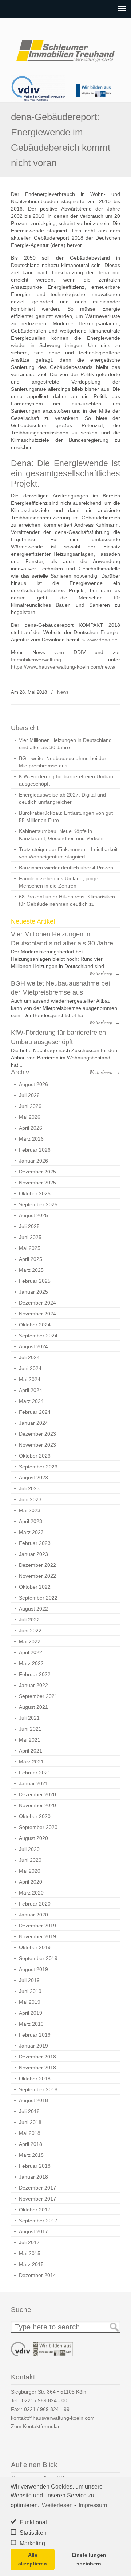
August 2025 (33, 1215)
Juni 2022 (30, 1631)
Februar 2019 (35, 2035)
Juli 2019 (29, 1980)
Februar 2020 (35, 1904)
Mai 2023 (30, 1510)
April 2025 (31, 1259)
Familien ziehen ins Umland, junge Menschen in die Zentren (59, 882)
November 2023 (37, 1445)
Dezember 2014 (37, 2275)
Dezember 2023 (37, 1434)
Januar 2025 (33, 1292)
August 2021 (33, 1707)
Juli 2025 (29, 1226)
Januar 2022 (33, 1685)
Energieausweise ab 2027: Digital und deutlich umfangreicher (62, 798)
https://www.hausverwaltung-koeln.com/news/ (63, 667)
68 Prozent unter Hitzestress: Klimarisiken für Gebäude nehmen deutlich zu (67, 900)
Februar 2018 (35, 2166)
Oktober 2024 (35, 1325)
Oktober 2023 (35, 1456)
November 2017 (37, 2199)
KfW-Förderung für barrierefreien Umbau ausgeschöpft (66, 780)
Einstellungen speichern (89, 2559)
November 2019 (37, 1936)
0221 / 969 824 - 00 (45, 2400)
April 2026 (31, 1128)
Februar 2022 (35, 1674)
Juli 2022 (29, 1620)
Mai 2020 (30, 1871)
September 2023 (38, 1467)
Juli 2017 (29, 2242)
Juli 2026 (29, 1095)
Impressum (93, 2505)
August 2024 (33, 1346)
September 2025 (38, 1204)
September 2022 (38, 1598)
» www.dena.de (100, 640)
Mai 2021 (30, 1740)
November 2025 (37, 1183)
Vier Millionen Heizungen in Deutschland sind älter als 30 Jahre (65, 744)
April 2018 (31, 2144)
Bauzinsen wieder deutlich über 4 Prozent (67, 868)
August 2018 (33, 2100)
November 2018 (37, 2068)
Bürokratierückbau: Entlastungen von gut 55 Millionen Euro (66, 817)
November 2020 (37, 1805)
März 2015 (31, 2264)
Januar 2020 (33, 1915)
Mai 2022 (30, 1641)
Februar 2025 (35, 1281)
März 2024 (31, 1401)
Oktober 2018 (35, 2079)
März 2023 (31, 1532)
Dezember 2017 (37, 2188)
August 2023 (33, 1478)
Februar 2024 (35, 1412)
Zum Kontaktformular (35, 2426)
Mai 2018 (30, 2133)
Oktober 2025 (35, 1193)
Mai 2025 (30, 1248)
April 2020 (31, 1882)
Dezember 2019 (37, 1926)
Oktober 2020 (35, 1816)
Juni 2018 (30, 2122)
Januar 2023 (33, 1554)
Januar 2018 (33, 2177)
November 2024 (37, 1314)
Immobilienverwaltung (36, 660)
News (63, 692)
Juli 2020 (29, 1849)
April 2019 (31, 2013)
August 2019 (33, 1969)
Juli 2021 (29, 1718)
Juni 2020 (30, 1860)
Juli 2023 (29, 1488)
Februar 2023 (35, 1543)
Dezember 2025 (37, 1172)
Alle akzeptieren (33, 2559)
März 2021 (31, 1762)
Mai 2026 (30, 1117)
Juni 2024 (30, 1368)
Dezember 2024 (37, 1303)
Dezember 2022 (37, 1565)
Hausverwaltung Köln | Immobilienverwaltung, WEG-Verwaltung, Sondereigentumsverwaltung (65, 48)
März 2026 (31, 1139)
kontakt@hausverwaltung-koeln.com (53, 2418)
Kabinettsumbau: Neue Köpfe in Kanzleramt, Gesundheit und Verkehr (61, 835)
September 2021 (38, 1696)
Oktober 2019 (35, 1947)
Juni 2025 (30, 1237)
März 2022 (31, 1663)
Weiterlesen (57, 2505)
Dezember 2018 (37, 2057)
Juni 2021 (30, 1729)
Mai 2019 (30, 2002)
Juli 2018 (29, 2111)
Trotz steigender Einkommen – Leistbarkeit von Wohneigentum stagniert (68, 853)
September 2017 (38, 2221)
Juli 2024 (29, 1357)
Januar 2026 (33, 1161)
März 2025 (31, 1270)
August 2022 (33, 1609)
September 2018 (38, 2089)
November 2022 (37, 1576)
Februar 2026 (35, 1150)
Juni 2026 (30, 1106)
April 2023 (31, 1521)
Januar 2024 (33, 1423)
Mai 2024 (30, 1379)
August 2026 (33, 1084)
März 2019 (31, 2024)
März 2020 (31, 1893)
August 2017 (33, 2231)
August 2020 (33, 1838)
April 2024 (31, 1390)
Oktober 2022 (35, 1587)
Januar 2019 (33, 2046)
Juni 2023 (30, 1499)
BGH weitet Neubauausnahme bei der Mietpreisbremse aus (63, 762)
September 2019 (38, 1958)
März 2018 (31, 2155)
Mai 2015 (30, 2253)
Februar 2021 (35, 1773)
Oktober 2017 (35, 2210)
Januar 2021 (33, 1783)
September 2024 (38, 1336)
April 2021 (31, 1751)
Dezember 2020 (37, 1794)
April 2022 (31, 1652)
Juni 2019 (30, 1991)
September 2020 (38, 1827)
